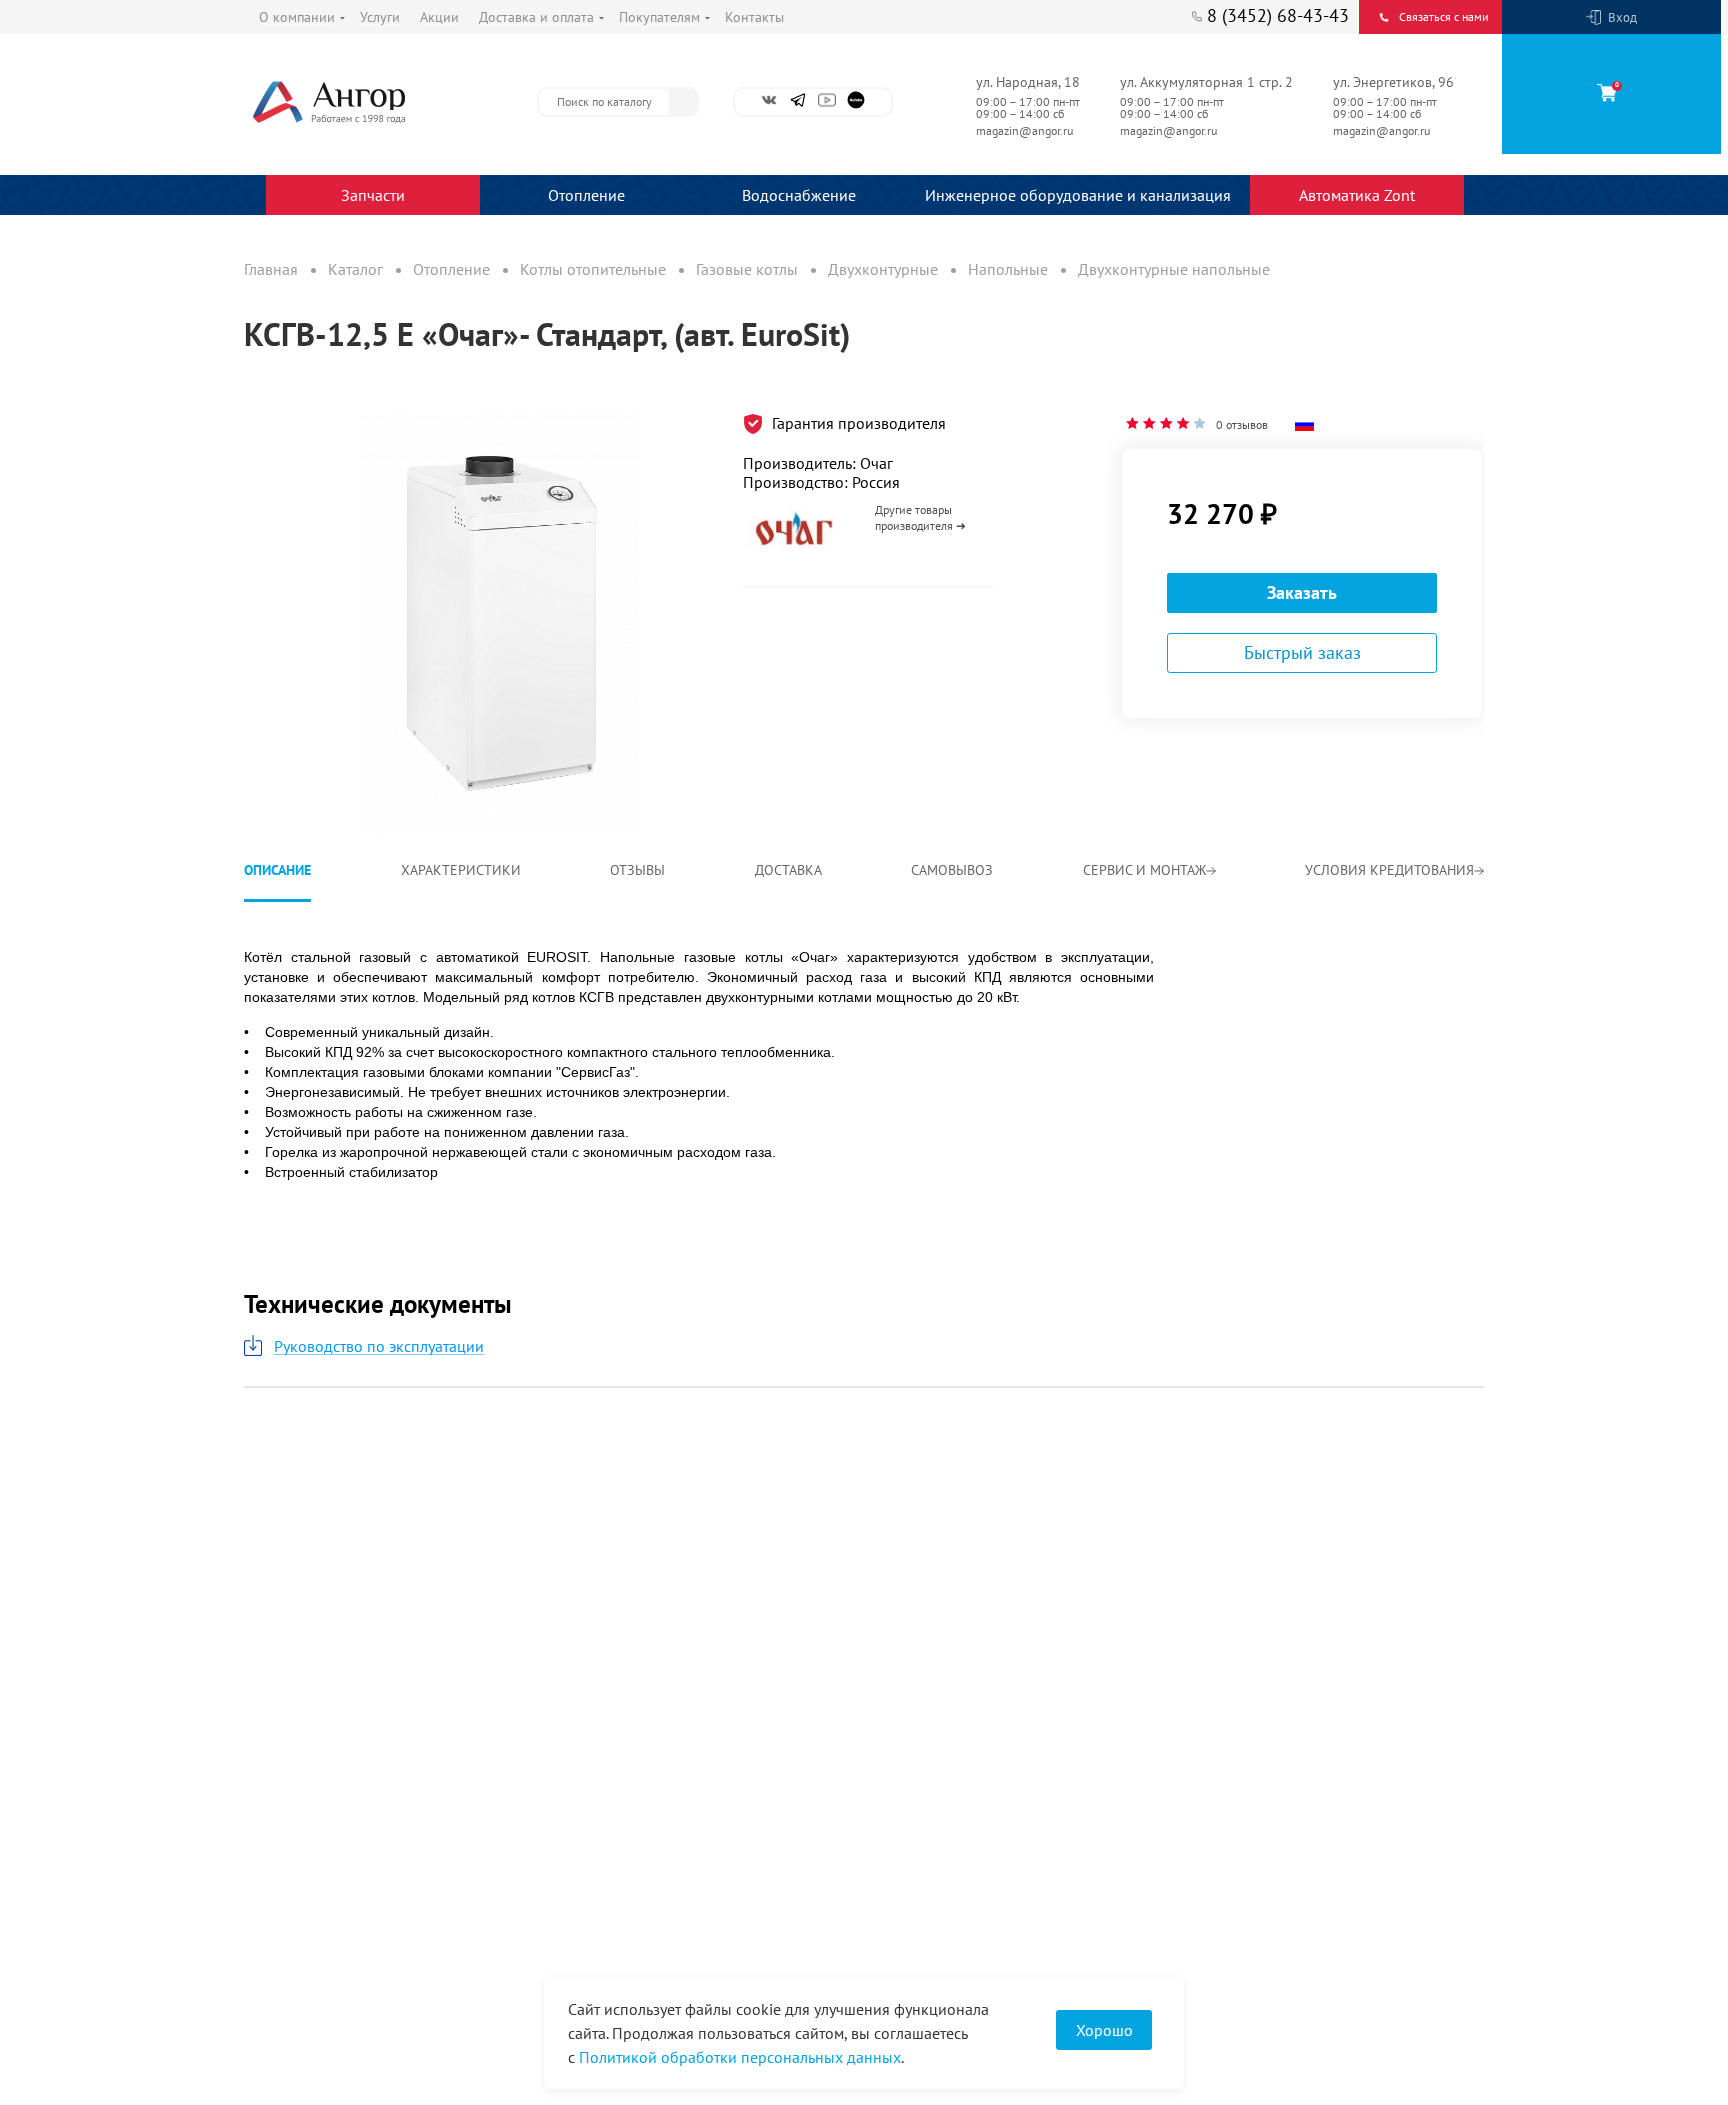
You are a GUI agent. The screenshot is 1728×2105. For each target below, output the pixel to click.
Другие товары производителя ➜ (920, 517)
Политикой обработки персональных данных (740, 2057)
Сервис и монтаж (1144, 870)
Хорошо (1104, 2030)
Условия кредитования (1389, 870)
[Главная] (374, 101)
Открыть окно (292, 404)
